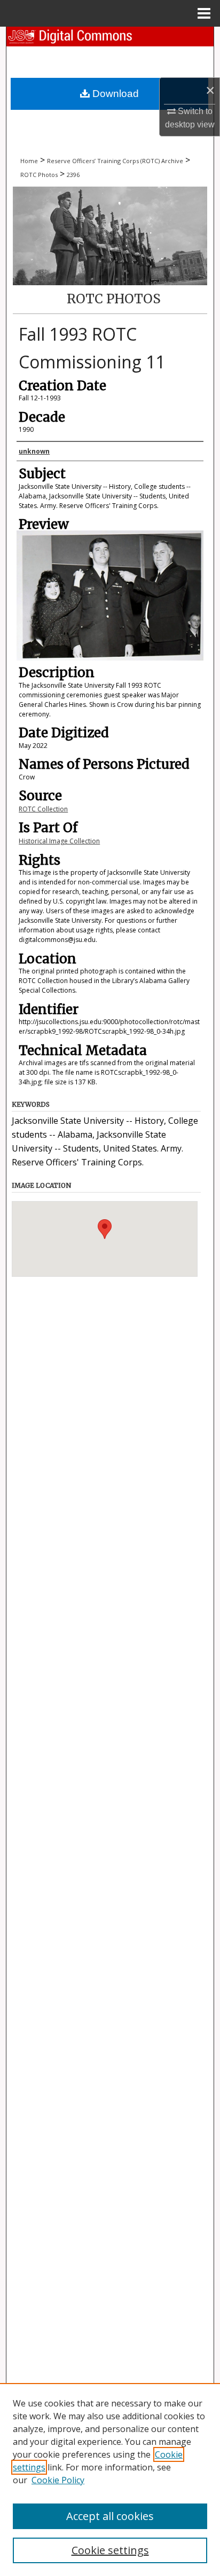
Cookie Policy (58, 2480)
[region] (110, 2480)
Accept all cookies (110, 2516)
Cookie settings (110, 2550)
